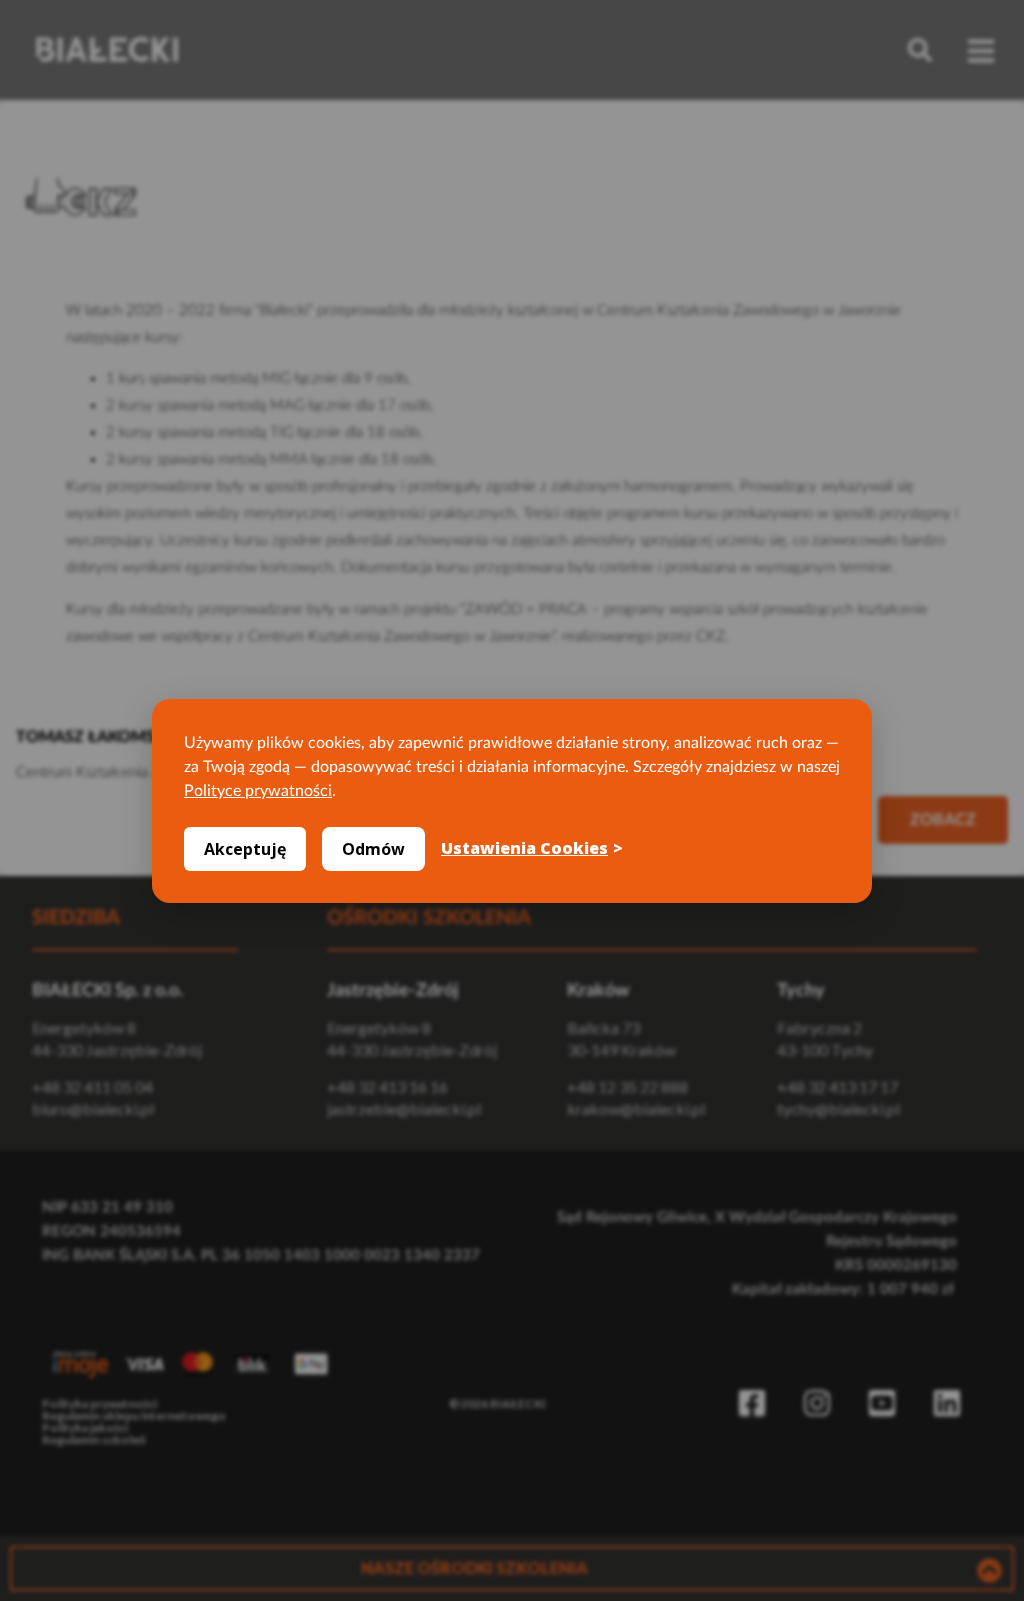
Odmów (373, 849)
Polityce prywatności (258, 791)
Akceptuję (245, 849)
